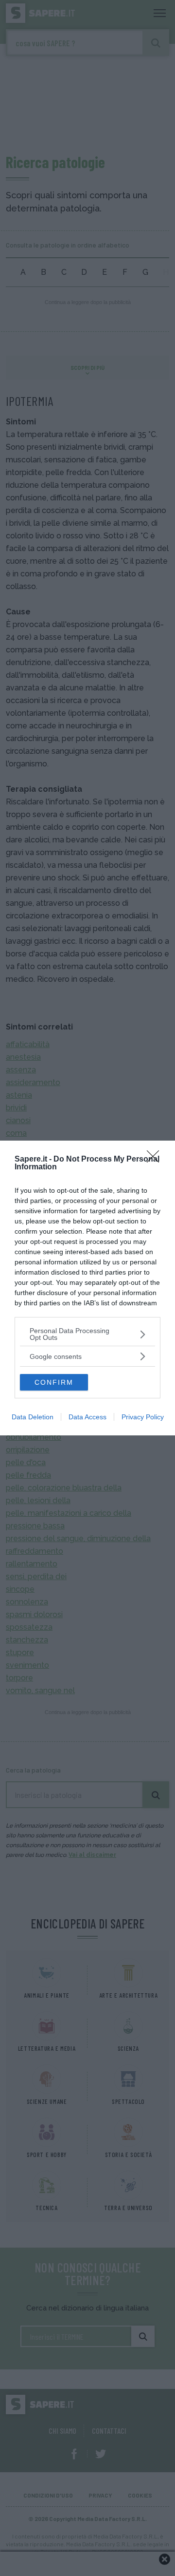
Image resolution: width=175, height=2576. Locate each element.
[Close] (156, 1160)
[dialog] (87, 1288)
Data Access (87, 1417)
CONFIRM (54, 1382)
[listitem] (87, 1334)
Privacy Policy (143, 1417)
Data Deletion (33, 1417)
